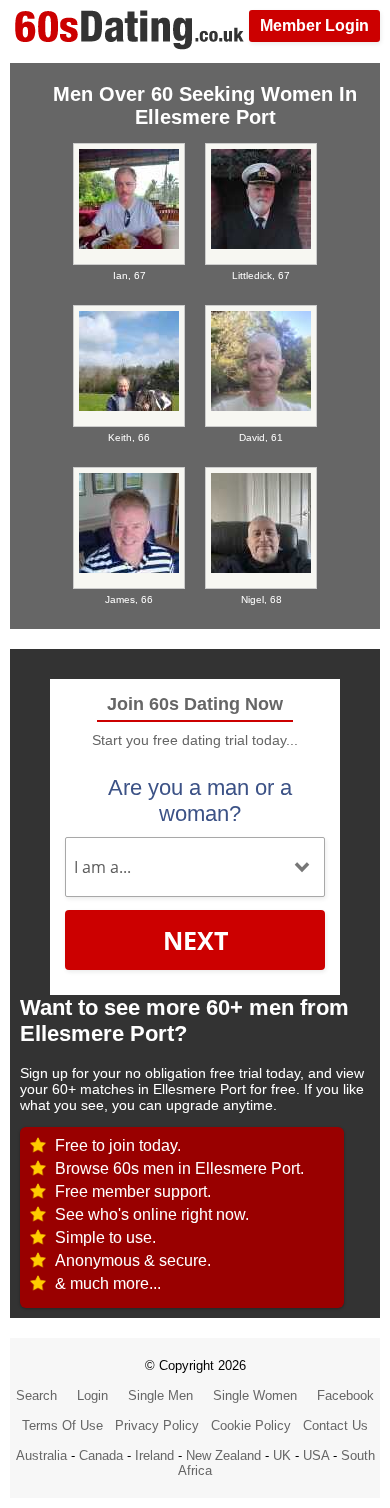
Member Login (314, 25)
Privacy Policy (157, 1425)
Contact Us (335, 1425)
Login (92, 1395)
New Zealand (223, 1455)
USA (316, 1455)
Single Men (160, 1395)
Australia (41, 1455)
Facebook (345, 1395)
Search (36, 1395)
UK (282, 1455)
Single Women (255, 1395)
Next (195, 940)
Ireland (154, 1455)
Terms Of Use (62, 1425)
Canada (101, 1455)
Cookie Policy (251, 1425)
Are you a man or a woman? (200, 800)
